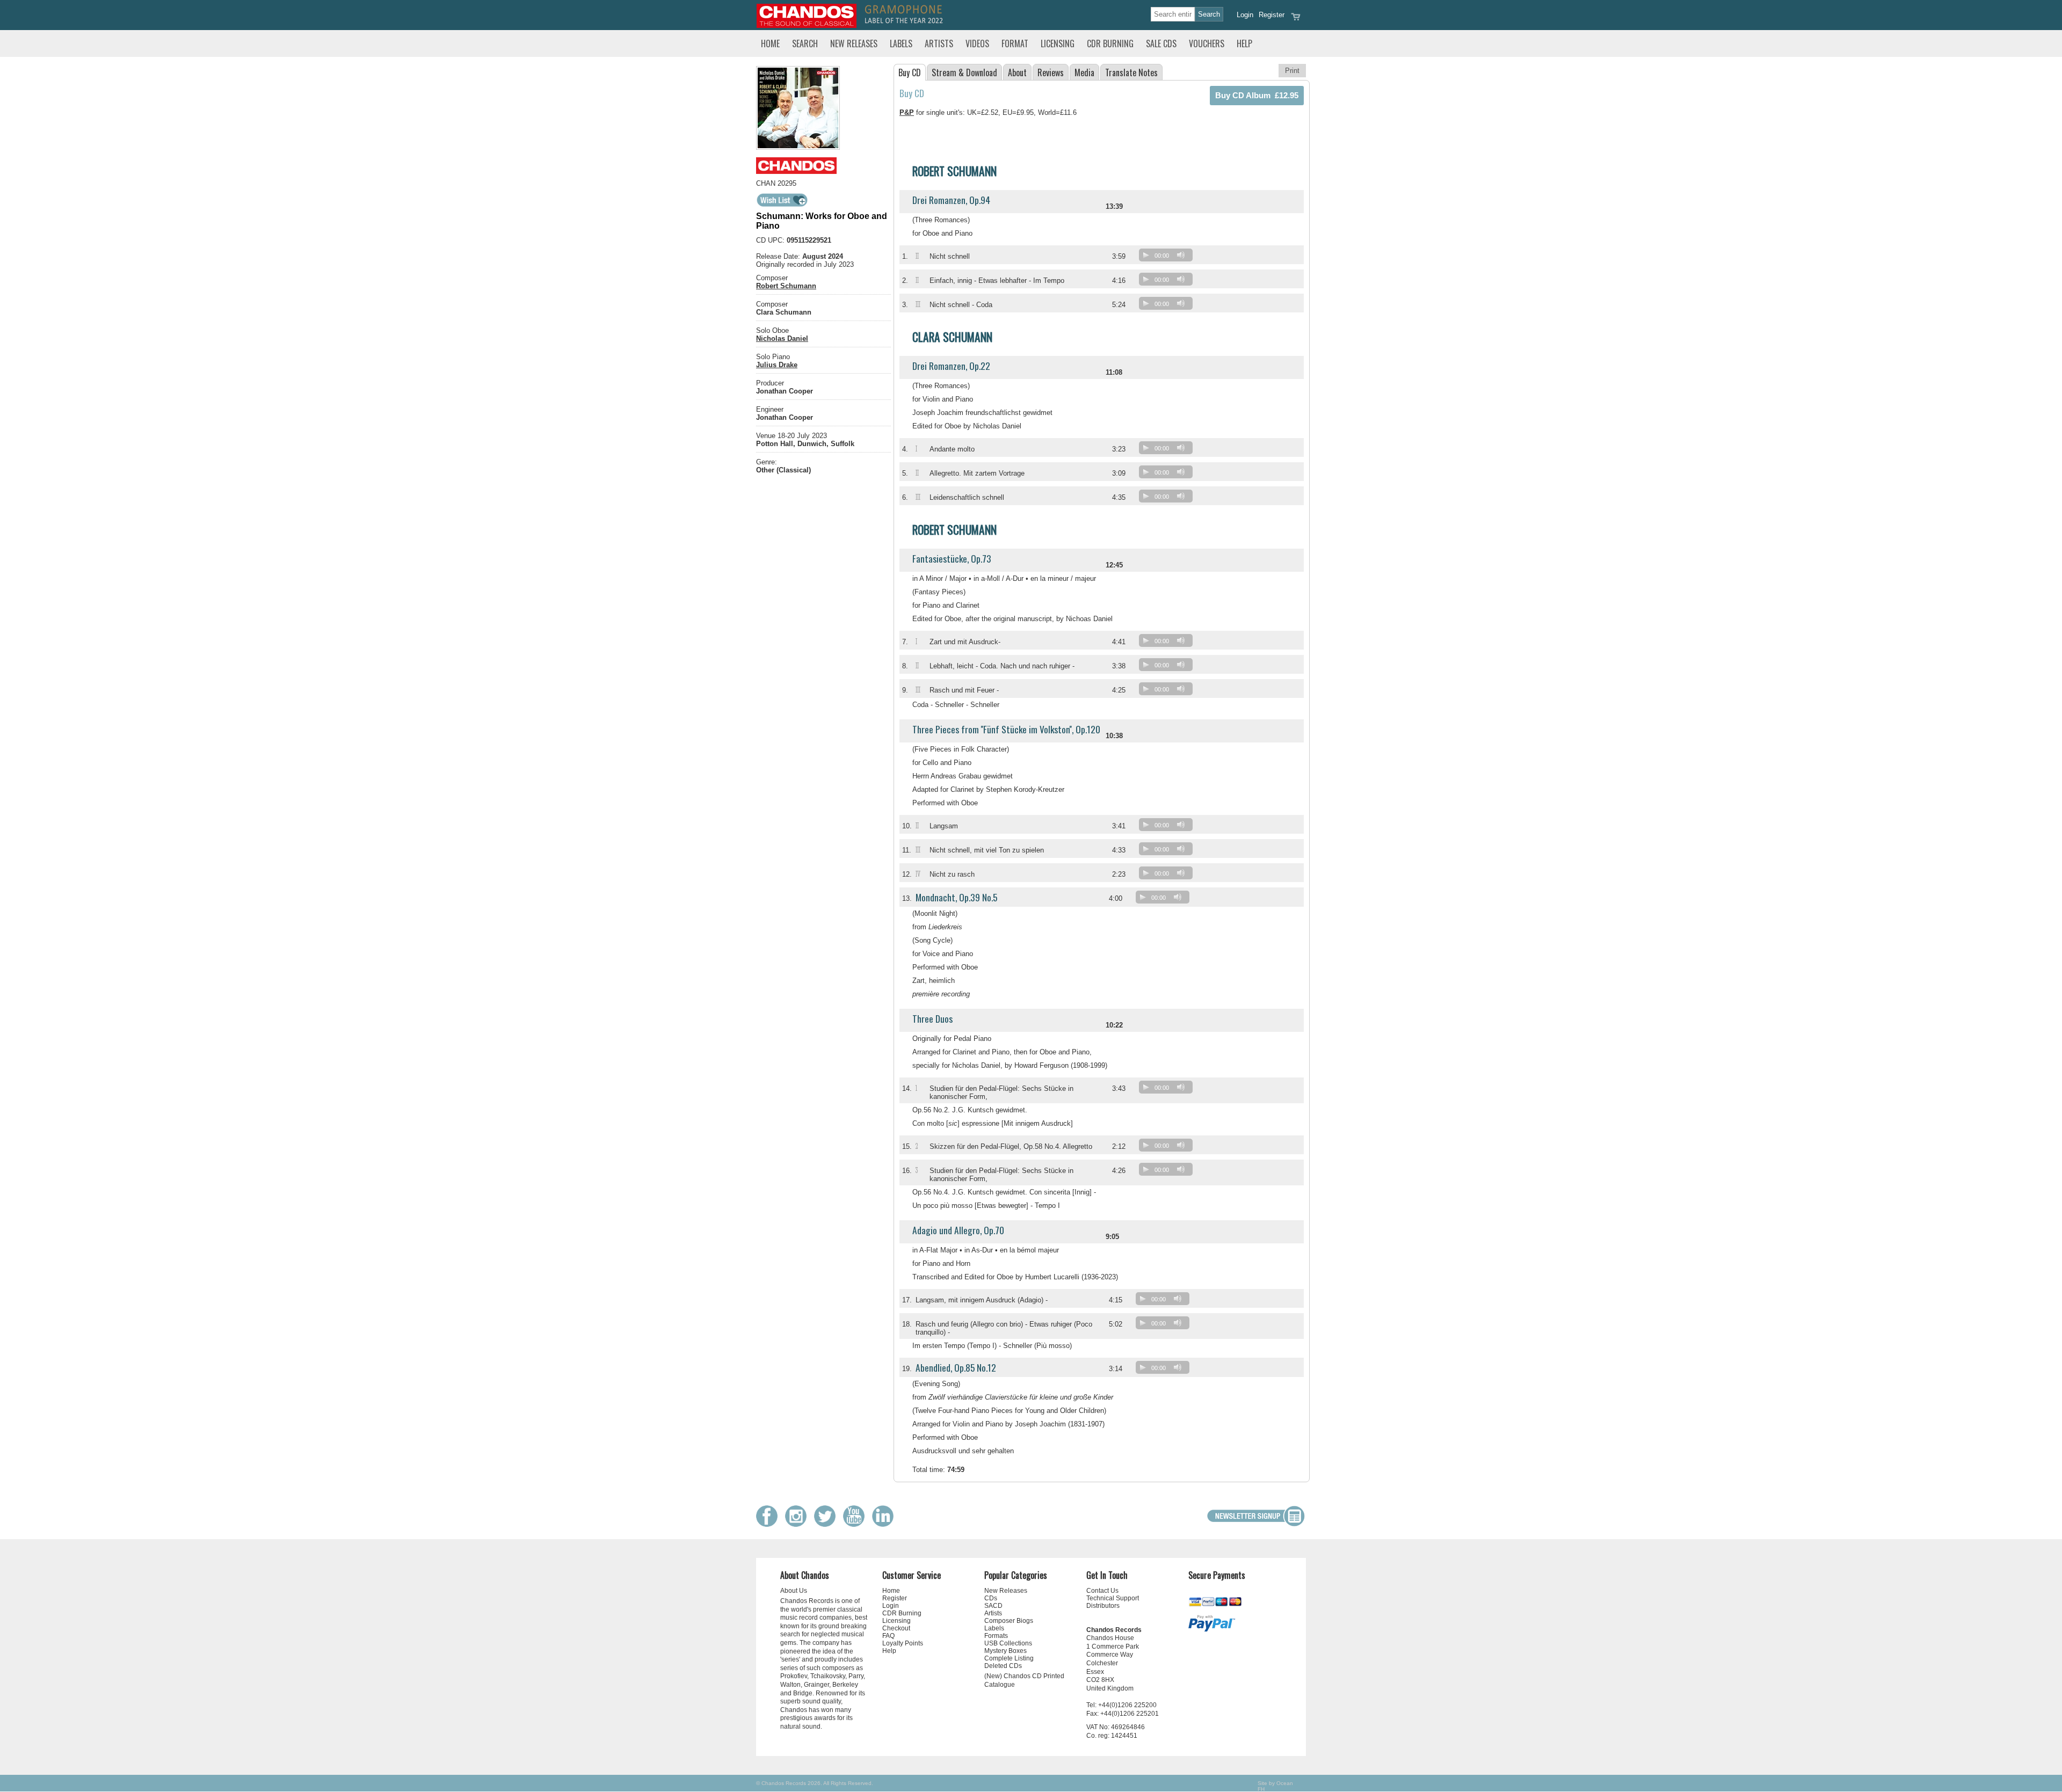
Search (805, 43)
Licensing (1058, 43)
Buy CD (910, 72)
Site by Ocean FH (1275, 1786)
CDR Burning (1110, 43)
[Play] (1146, 255)
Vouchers (1207, 43)
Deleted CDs (1003, 1666)
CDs (991, 1598)
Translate (1131, 72)
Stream (964, 72)
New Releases (854, 43)
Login (1245, 15)
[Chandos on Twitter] (827, 1524)
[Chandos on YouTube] (856, 1524)
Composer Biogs (1009, 1621)
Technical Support (1113, 1598)
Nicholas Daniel (782, 338)
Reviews (1051, 72)
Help (1244, 43)
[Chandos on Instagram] (798, 1524)
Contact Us (1102, 1591)
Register (1272, 15)
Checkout (896, 1628)
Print (1292, 71)
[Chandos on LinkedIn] (885, 1524)
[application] (1168, 257)
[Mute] (1181, 255)
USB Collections (1008, 1643)
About (1017, 72)
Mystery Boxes (1005, 1651)
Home (770, 43)
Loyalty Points (903, 1643)
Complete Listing (1009, 1658)
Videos (977, 43)
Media (1084, 72)
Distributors (1103, 1606)
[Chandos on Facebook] (769, 1524)
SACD (993, 1606)
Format (1015, 43)
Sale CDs (1161, 43)
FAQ (888, 1636)
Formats (996, 1636)
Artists (939, 43)
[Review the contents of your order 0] (1296, 20)
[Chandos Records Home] (807, 26)
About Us (794, 1591)
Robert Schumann (786, 286)
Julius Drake (777, 365)
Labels (901, 43)
